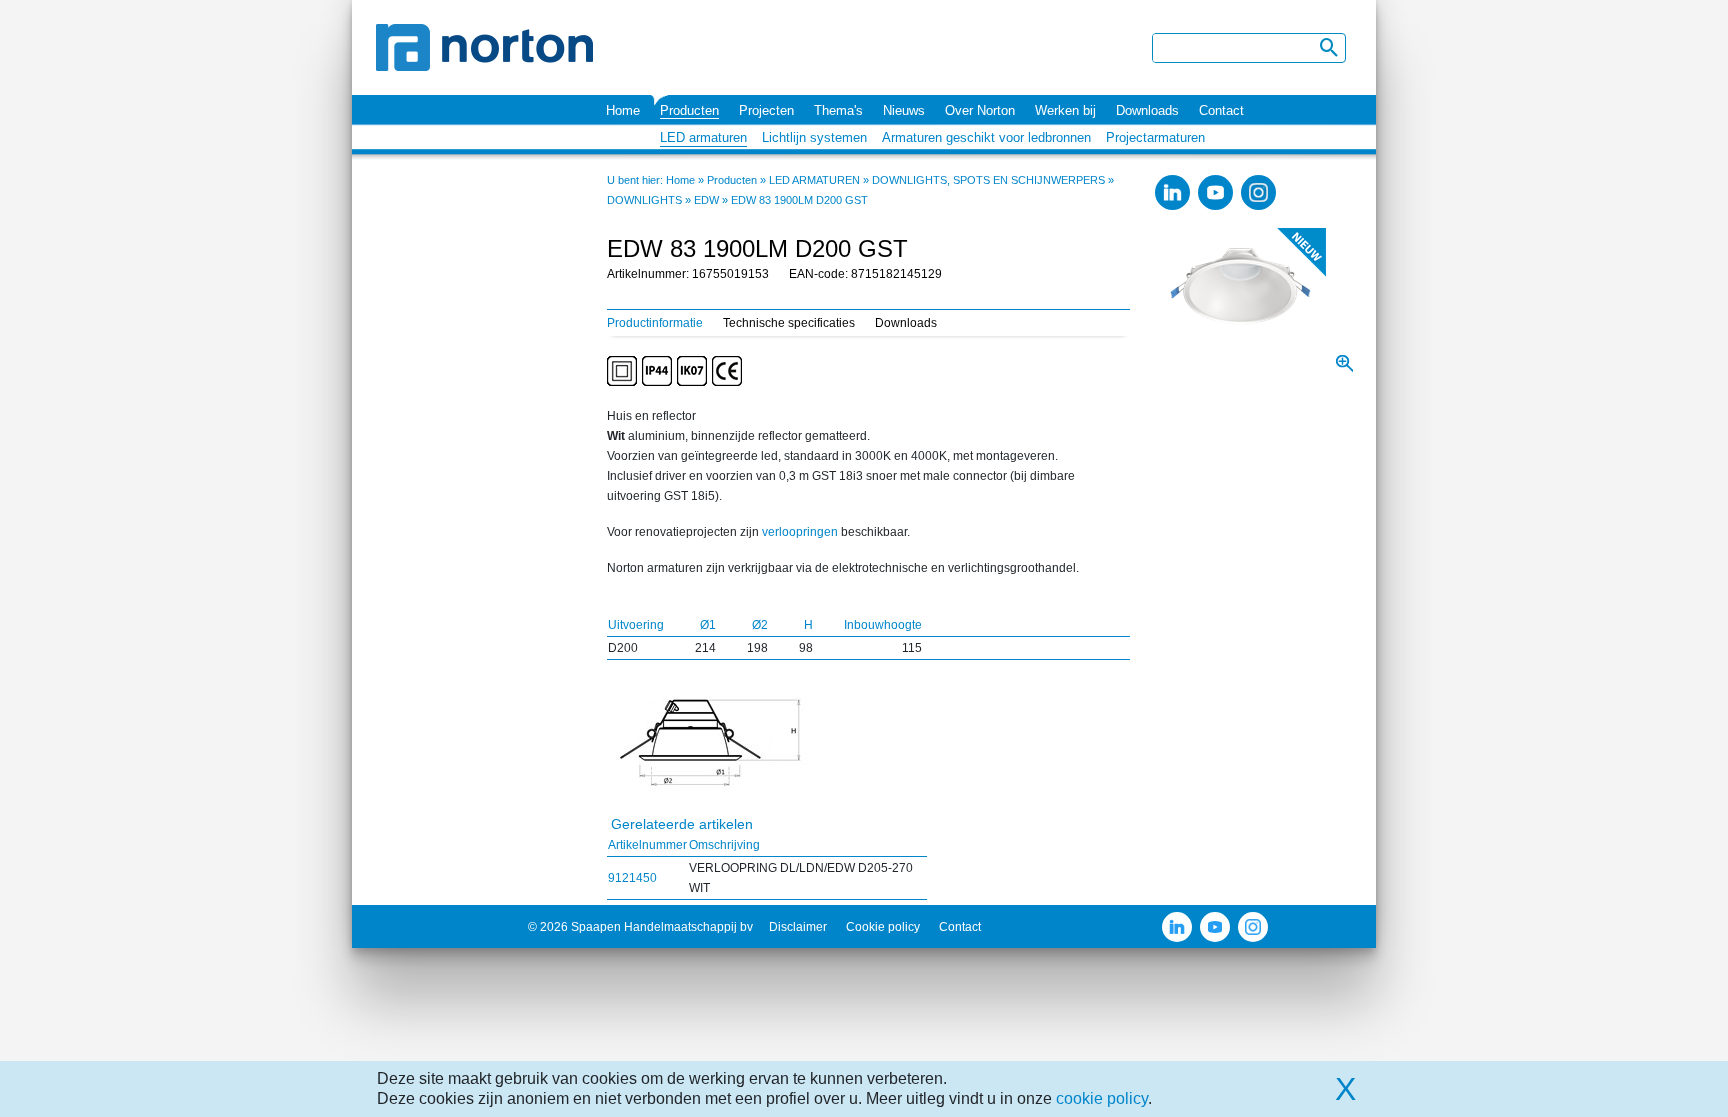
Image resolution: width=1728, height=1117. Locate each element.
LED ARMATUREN (814, 180)
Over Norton (980, 110)
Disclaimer (798, 927)
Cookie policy (883, 927)
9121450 (632, 878)
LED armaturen (703, 137)
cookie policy (1102, 1098)
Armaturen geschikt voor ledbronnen (986, 137)
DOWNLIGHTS (644, 200)
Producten (689, 110)
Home (623, 110)
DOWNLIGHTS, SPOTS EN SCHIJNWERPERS (988, 180)
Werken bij (1065, 110)
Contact (1221, 110)
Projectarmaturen (1155, 137)
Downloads (1147, 110)
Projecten (766, 110)
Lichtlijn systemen (814, 137)
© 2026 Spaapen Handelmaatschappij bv (640, 927)
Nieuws (904, 110)
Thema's (838, 110)
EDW (706, 200)
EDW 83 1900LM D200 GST (799, 200)
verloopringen (800, 532)
